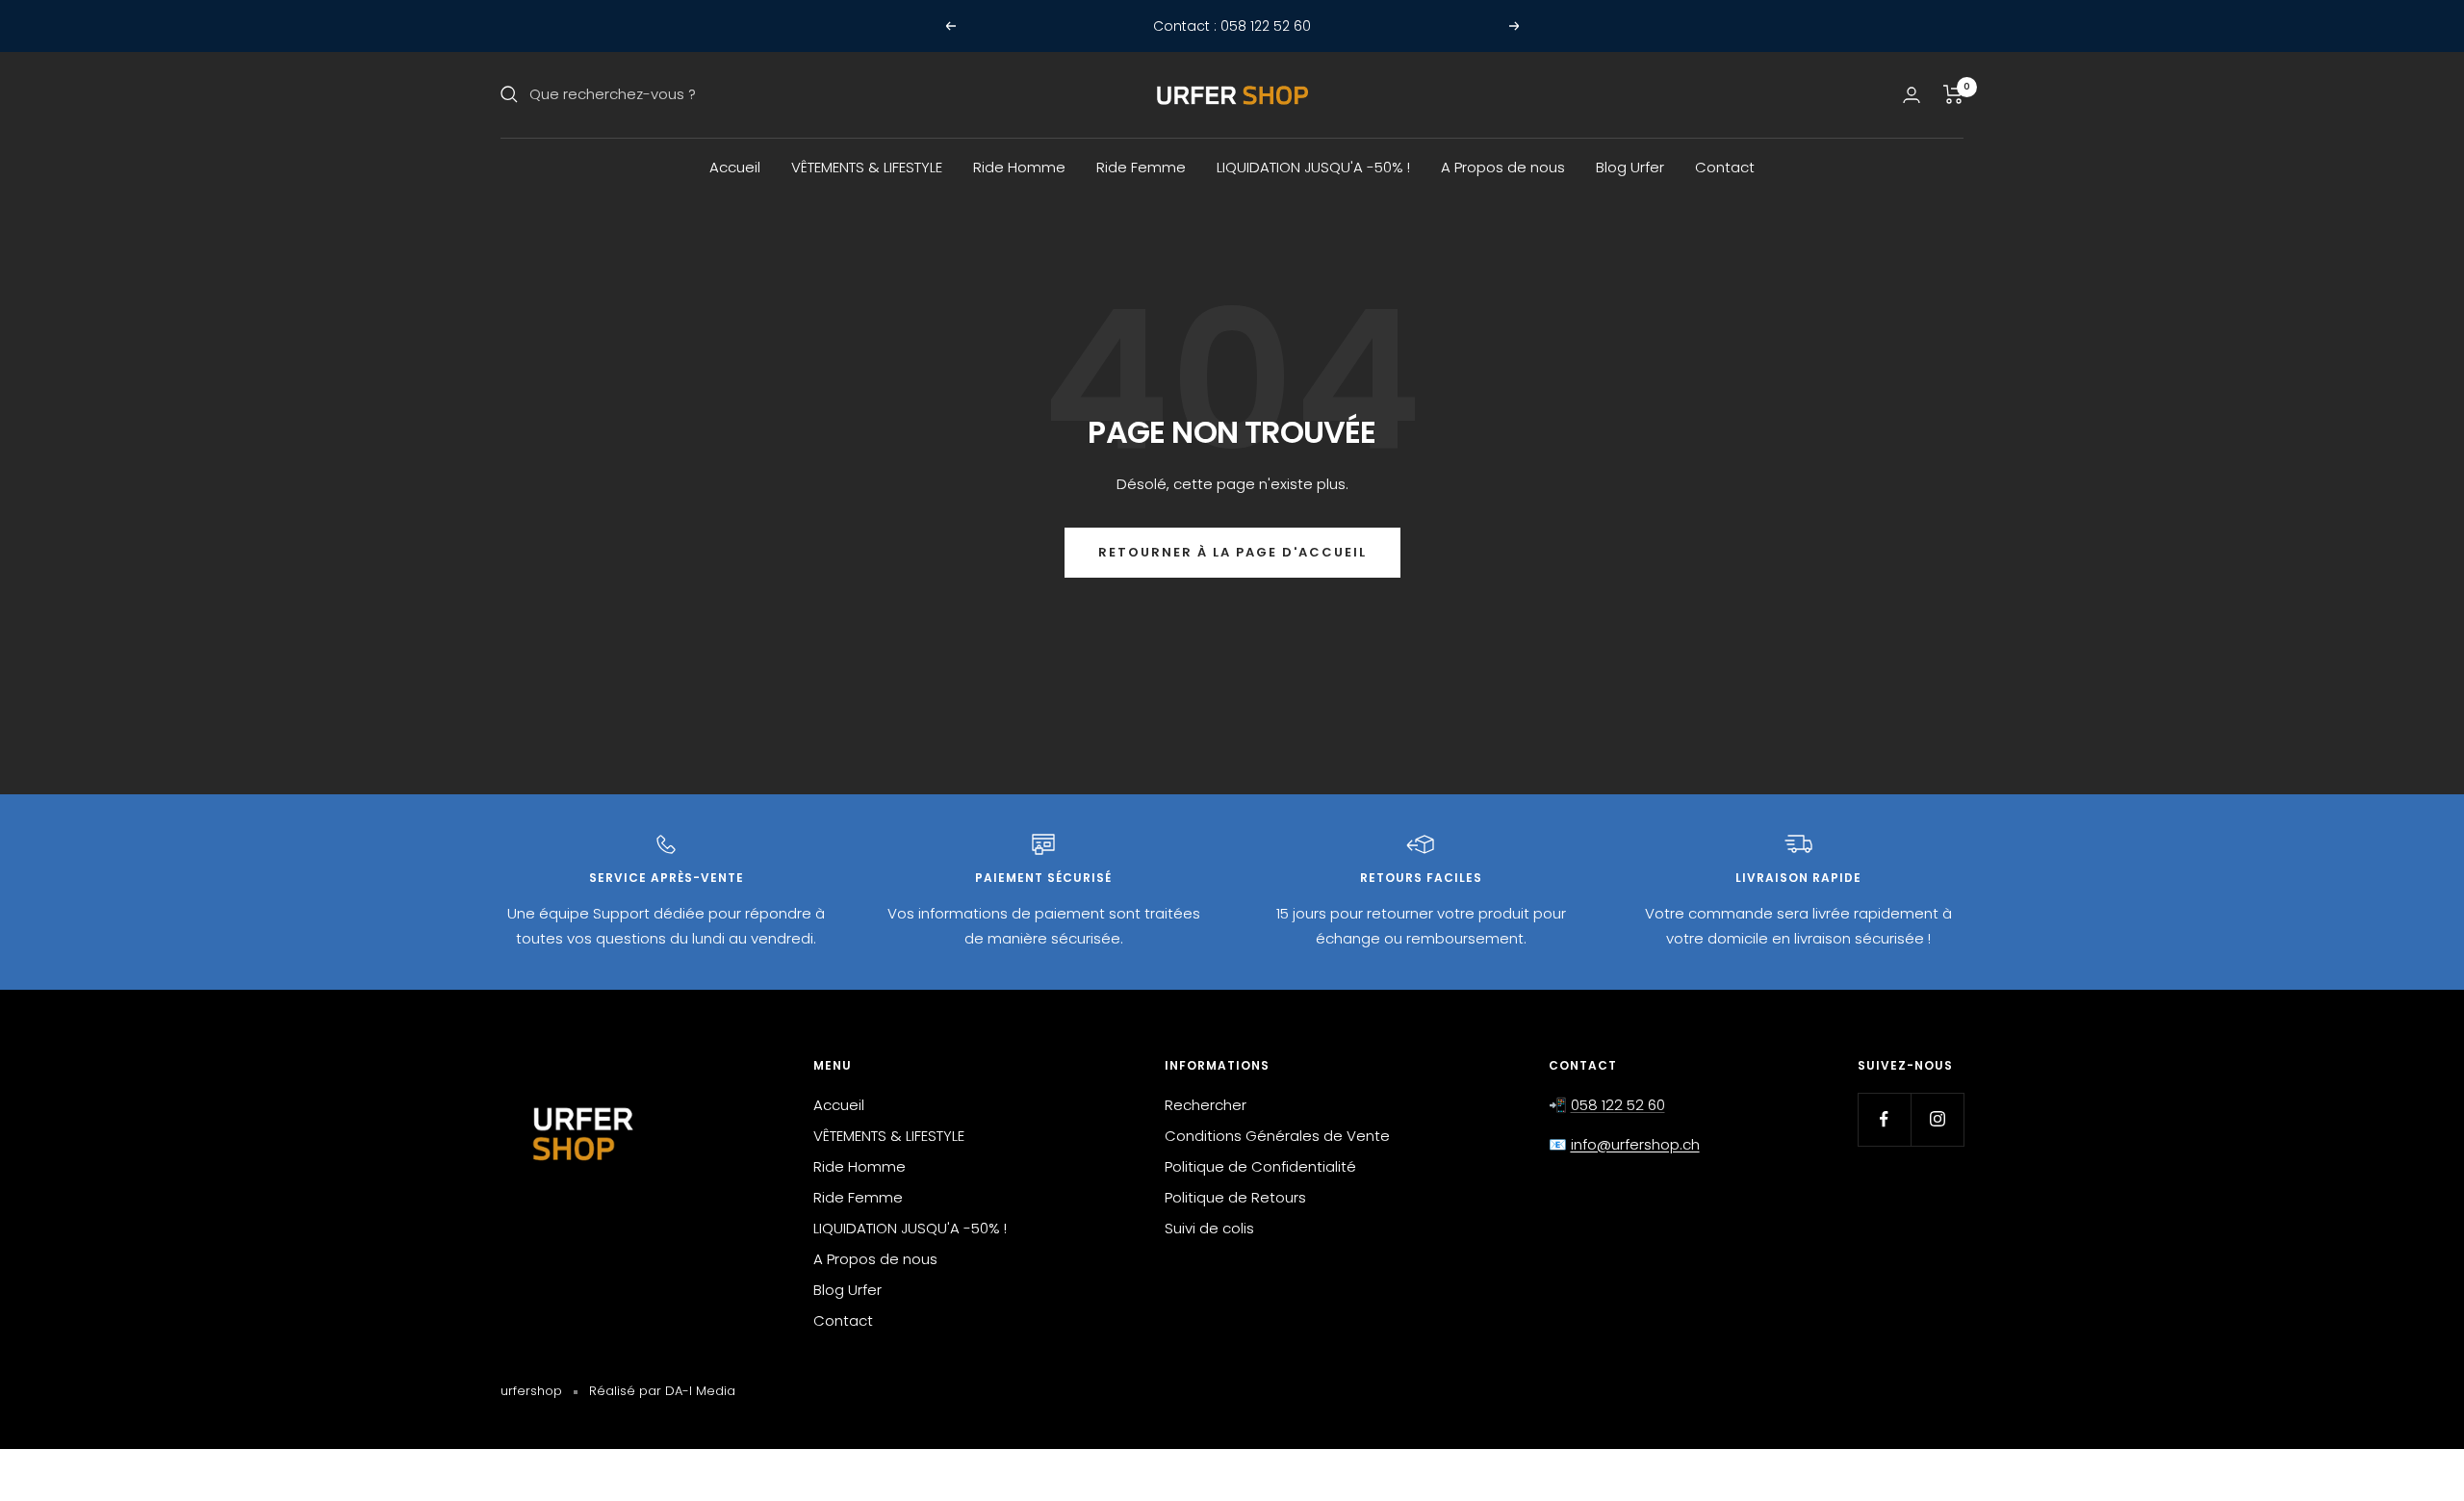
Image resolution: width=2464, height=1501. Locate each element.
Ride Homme (1019, 167)
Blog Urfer (1630, 167)
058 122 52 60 (1618, 1105)
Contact (1725, 167)
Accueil (735, 167)
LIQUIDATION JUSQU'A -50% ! (1313, 167)
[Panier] (1953, 94)
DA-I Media (700, 1391)
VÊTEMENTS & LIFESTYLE (867, 167)
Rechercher (1206, 1105)
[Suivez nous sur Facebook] (1884, 1119)
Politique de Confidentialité (1260, 1166)
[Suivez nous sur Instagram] (1937, 1119)
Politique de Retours (1235, 1197)
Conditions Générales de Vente (1277, 1136)
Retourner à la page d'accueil (1232, 552)
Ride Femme (1141, 167)
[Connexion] (1912, 95)
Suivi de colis (1209, 1228)
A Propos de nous (1503, 167)
